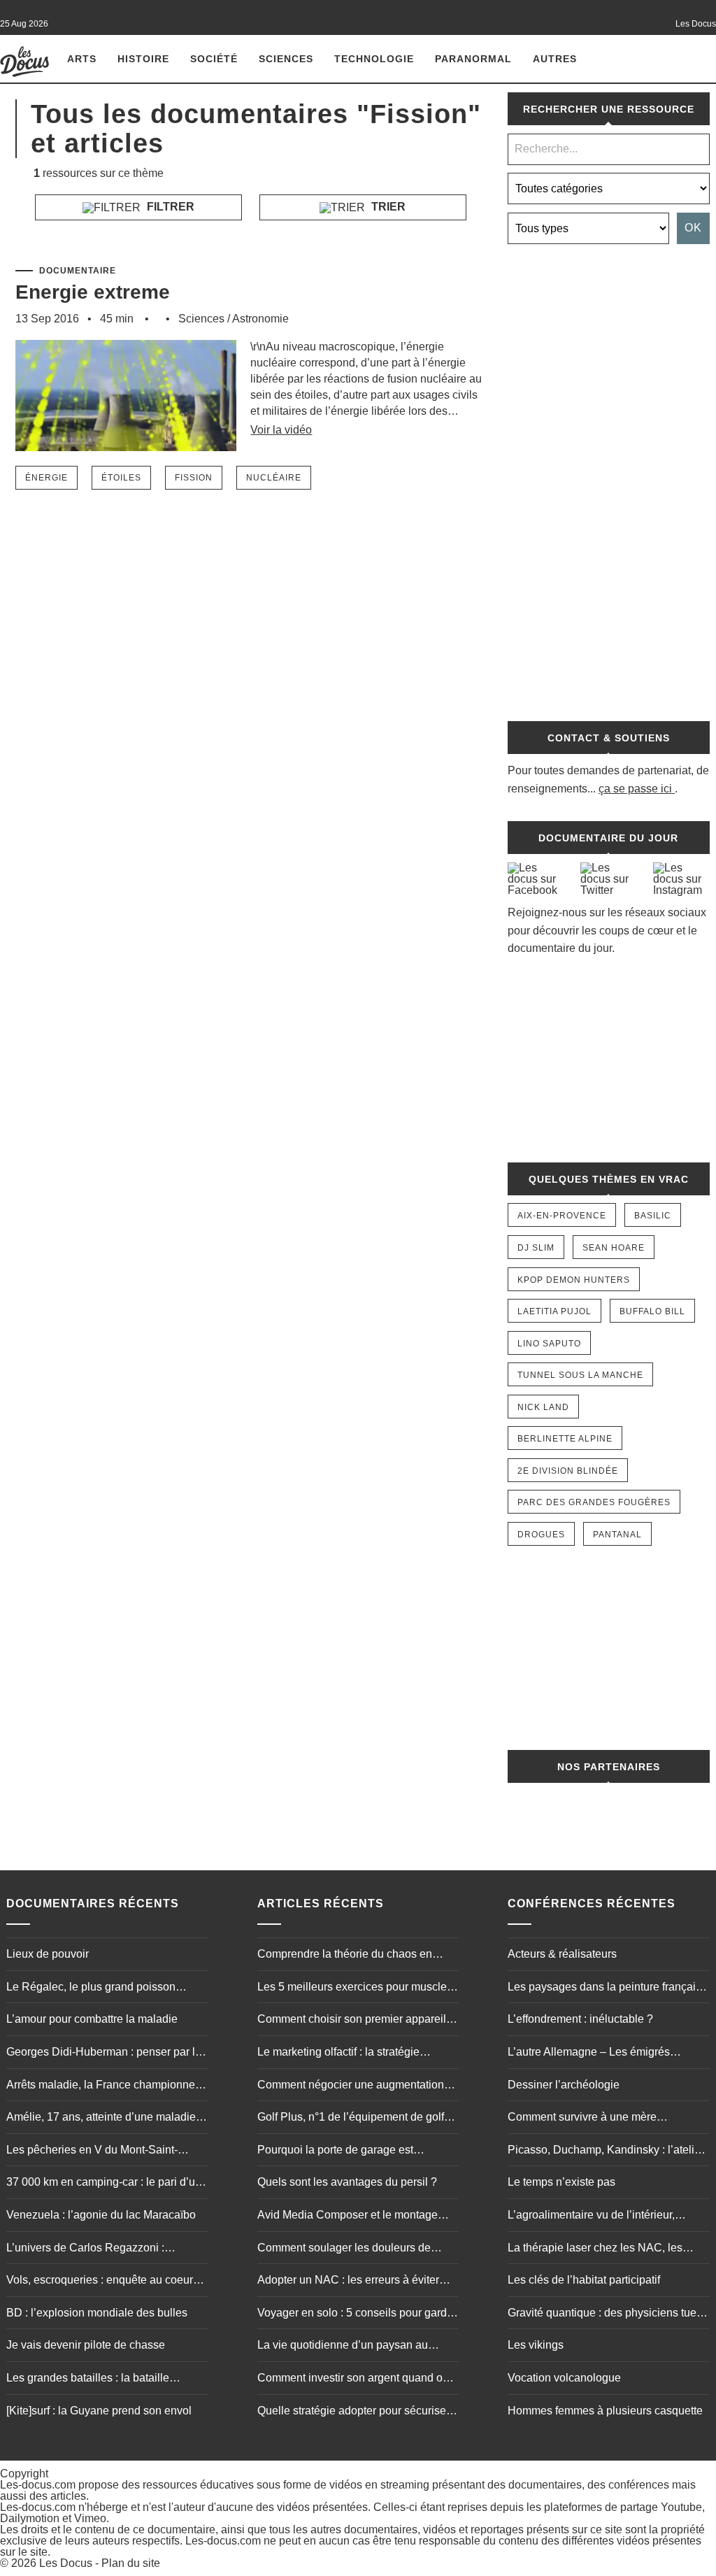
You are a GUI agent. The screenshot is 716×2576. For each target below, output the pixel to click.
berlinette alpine (565, 1439)
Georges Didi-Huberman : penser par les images (107, 2054)
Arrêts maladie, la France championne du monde (101, 2086)
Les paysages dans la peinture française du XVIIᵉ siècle (608, 1988)
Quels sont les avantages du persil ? (347, 2182)
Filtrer (169, 207)
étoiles (121, 478)
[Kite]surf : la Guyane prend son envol (99, 2411)
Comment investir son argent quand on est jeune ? (353, 2379)
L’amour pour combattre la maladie (92, 2019)
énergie (46, 478)
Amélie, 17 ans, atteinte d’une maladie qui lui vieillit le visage (101, 2119)
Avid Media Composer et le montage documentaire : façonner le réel (348, 2216)
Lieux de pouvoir (48, 1954)
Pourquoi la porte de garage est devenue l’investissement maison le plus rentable (358, 2151)
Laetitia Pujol (554, 1311)
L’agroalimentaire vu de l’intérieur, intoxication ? (591, 2216)
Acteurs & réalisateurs (562, 1954)
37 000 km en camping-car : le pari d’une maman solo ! (107, 2184)
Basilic (653, 1216)
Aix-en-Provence (562, 1216)
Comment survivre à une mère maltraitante (582, 2119)
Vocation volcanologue (564, 2378)
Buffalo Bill (652, 1311)
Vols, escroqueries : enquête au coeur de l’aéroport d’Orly (100, 2282)
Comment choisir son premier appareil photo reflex (352, 2021)
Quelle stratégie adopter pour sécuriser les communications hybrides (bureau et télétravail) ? (356, 2412)
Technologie (374, 59)
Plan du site (131, 2563)
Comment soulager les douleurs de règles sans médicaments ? (344, 2249)
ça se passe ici (635, 789)
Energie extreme (93, 292)
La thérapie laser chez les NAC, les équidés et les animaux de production (600, 2249)
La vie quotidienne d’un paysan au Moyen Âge (343, 2347)
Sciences (286, 59)
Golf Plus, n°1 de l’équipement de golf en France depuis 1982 (351, 2119)
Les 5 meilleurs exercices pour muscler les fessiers (354, 1988)
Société (214, 59)
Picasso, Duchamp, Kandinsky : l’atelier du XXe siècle (606, 2151)
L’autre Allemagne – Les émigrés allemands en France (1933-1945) (592, 2054)
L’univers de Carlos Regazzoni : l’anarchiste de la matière (85, 2249)
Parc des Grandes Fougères (594, 1502)
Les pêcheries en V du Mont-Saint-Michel (92, 2151)
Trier (387, 207)
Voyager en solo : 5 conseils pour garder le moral (357, 2314)
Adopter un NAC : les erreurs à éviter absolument (348, 2282)
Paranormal (473, 59)
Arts (82, 59)
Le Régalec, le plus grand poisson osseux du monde (91, 1988)
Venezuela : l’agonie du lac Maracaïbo (101, 2215)
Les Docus (66, 2563)
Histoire (143, 59)
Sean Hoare (614, 1248)
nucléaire (274, 478)
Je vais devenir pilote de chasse (86, 2345)
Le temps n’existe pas (561, 2182)
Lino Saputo (549, 1344)
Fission (194, 478)
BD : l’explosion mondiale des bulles (97, 2313)
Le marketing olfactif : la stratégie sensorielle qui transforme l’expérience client (353, 2054)
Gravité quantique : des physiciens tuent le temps (607, 2314)
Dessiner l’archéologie (564, 2085)
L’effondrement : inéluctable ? (580, 2019)
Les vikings (536, 2345)
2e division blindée (568, 1471)
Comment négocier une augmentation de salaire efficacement (351, 2086)
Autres (555, 59)
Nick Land (543, 1407)
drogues (541, 1535)
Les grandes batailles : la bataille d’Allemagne (88, 2379)
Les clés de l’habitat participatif (584, 2280)
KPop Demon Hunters (574, 1280)
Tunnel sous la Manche (580, 1375)
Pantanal (617, 1535)
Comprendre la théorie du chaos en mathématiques (345, 1956)
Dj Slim (536, 1248)
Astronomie (260, 319)
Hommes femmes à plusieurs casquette (605, 2411)
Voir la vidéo (281, 430)
